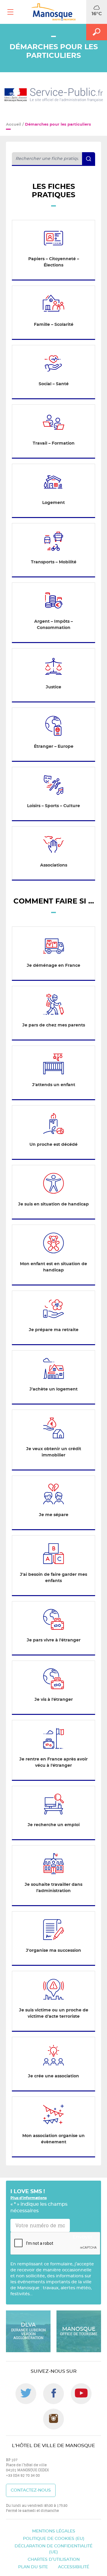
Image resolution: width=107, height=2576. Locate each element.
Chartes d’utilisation (54, 2560)
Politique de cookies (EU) (54, 2539)
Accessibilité (74, 2567)
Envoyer (83, 2237)
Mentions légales (54, 2531)
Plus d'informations (29, 2198)
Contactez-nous (31, 2490)
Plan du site (33, 2567)
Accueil (14, 125)
